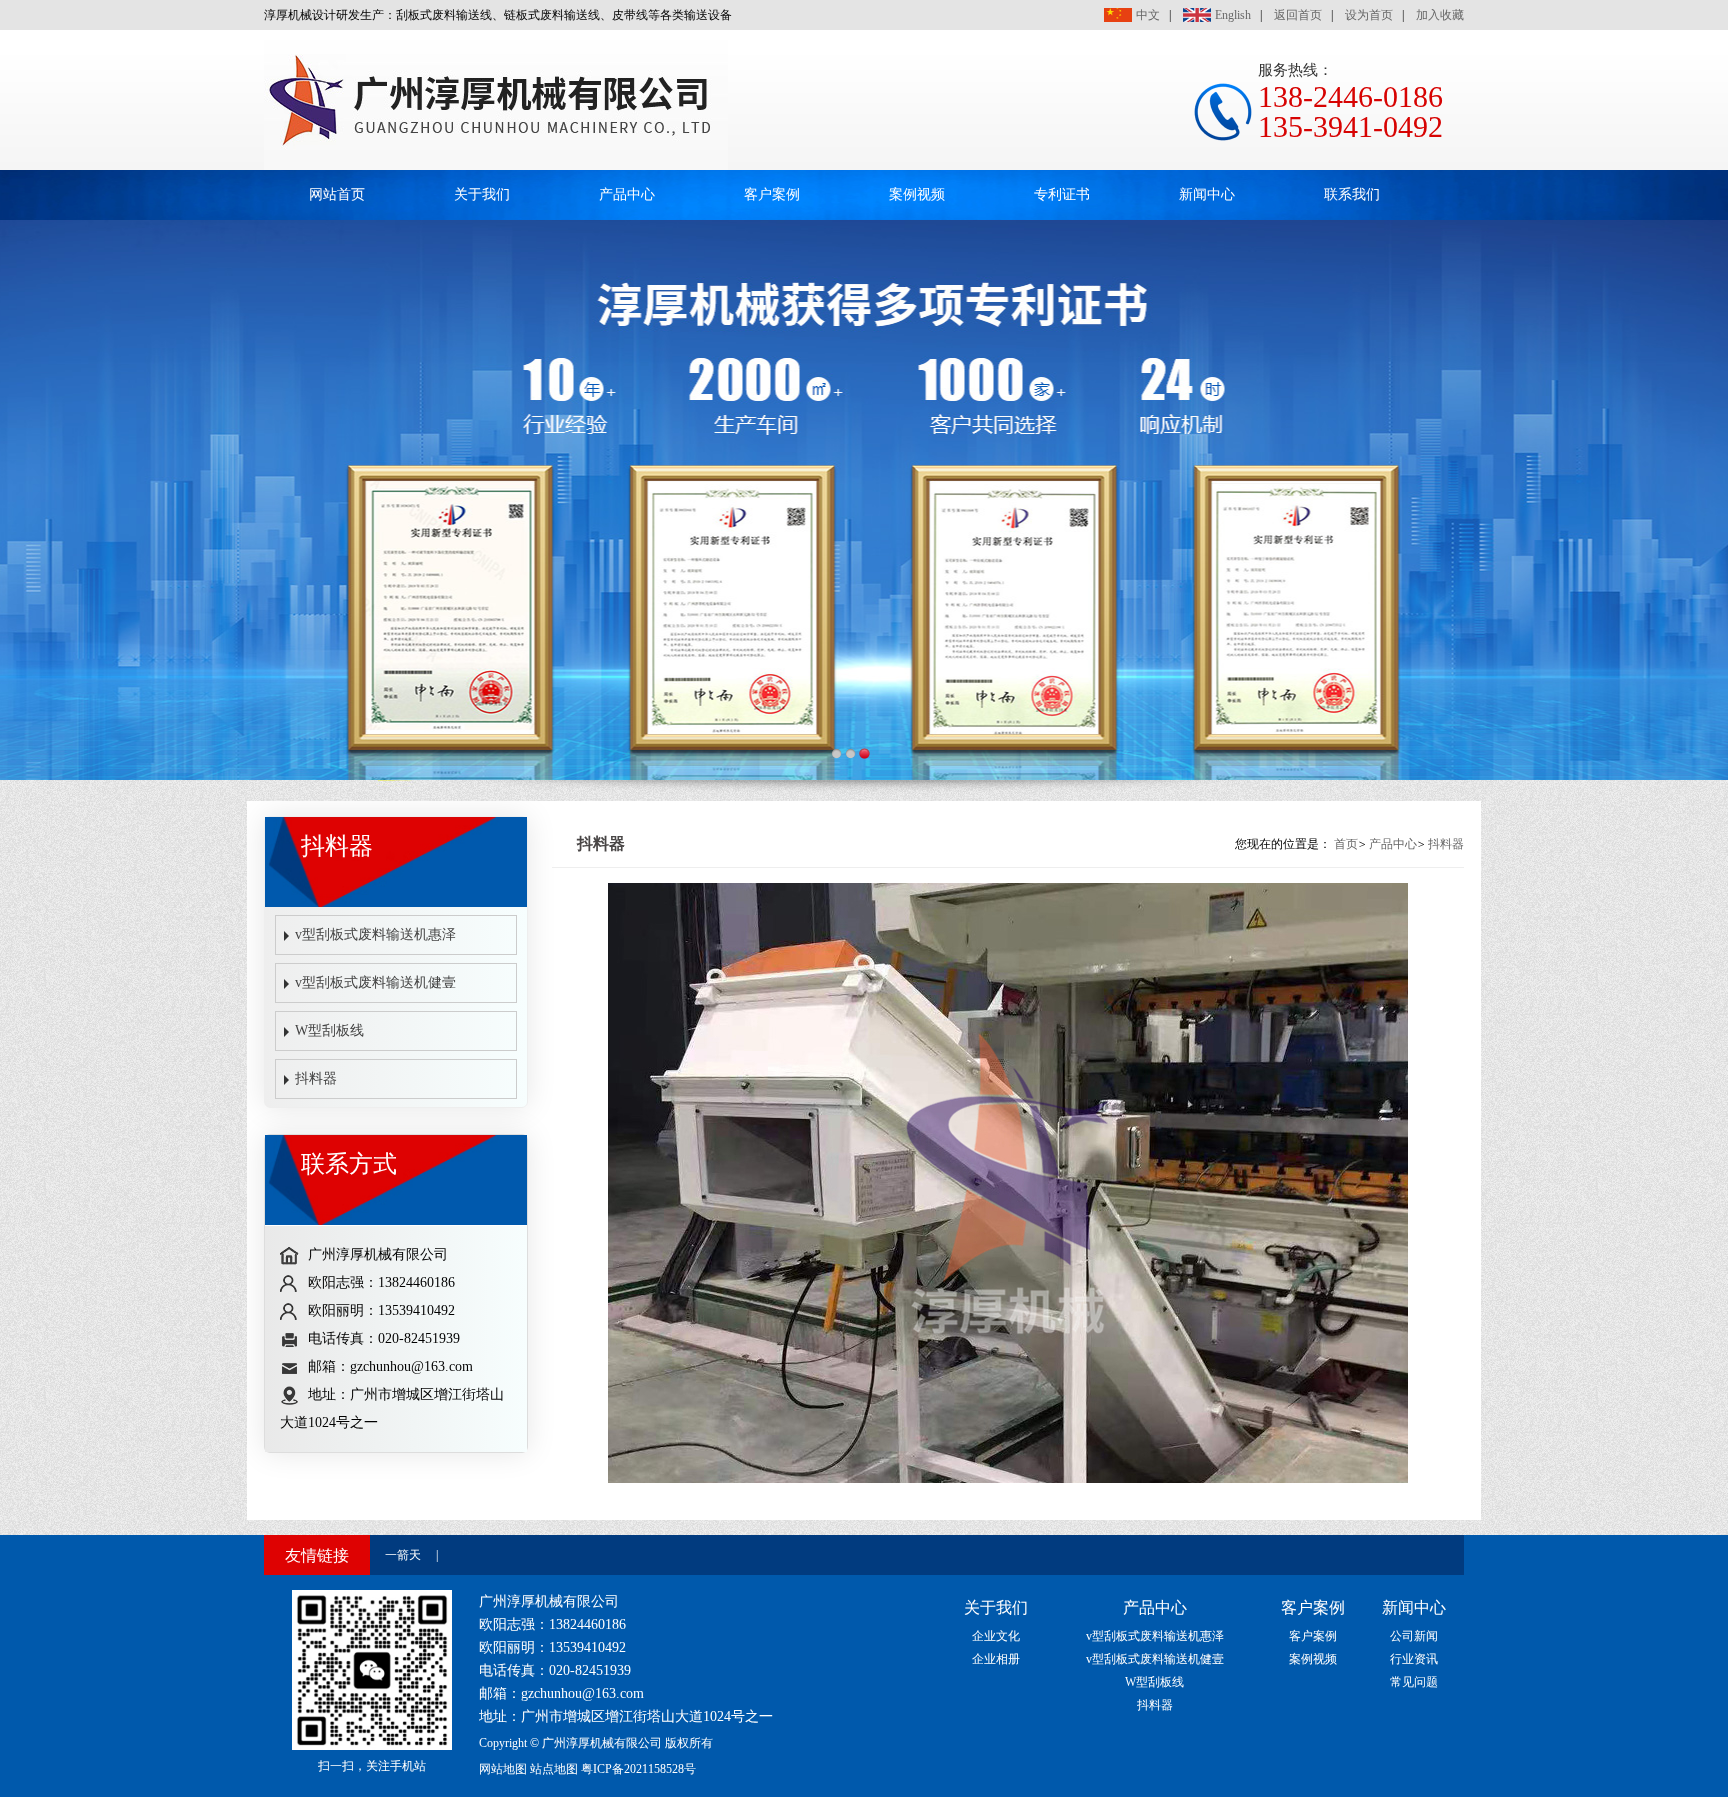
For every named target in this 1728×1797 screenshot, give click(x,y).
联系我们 (1352, 194)
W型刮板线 (329, 1030)
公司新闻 (1414, 1636)
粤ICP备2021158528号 (638, 1769)
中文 (1148, 15)
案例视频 (917, 194)
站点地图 (554, 1769)
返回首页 (1298, 15)
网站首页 (337, 194)
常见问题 (1414, 1682)
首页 (1346, 844)
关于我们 (482, 194)
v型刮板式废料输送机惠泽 (375, 934)
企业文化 (996, 1636)
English (1233, 15)
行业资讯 (1414, 1659)
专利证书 (1062, 194)
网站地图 (503, 1769)
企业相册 (996, 1659)
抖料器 (316, 1078)
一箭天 (403, 1555)
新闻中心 (1207, 194)
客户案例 (772, 194)
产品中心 (627, 194)
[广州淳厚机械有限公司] (496, 166)
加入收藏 (1440, 15)
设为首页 (1369, 15)
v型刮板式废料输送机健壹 (375, 982)
